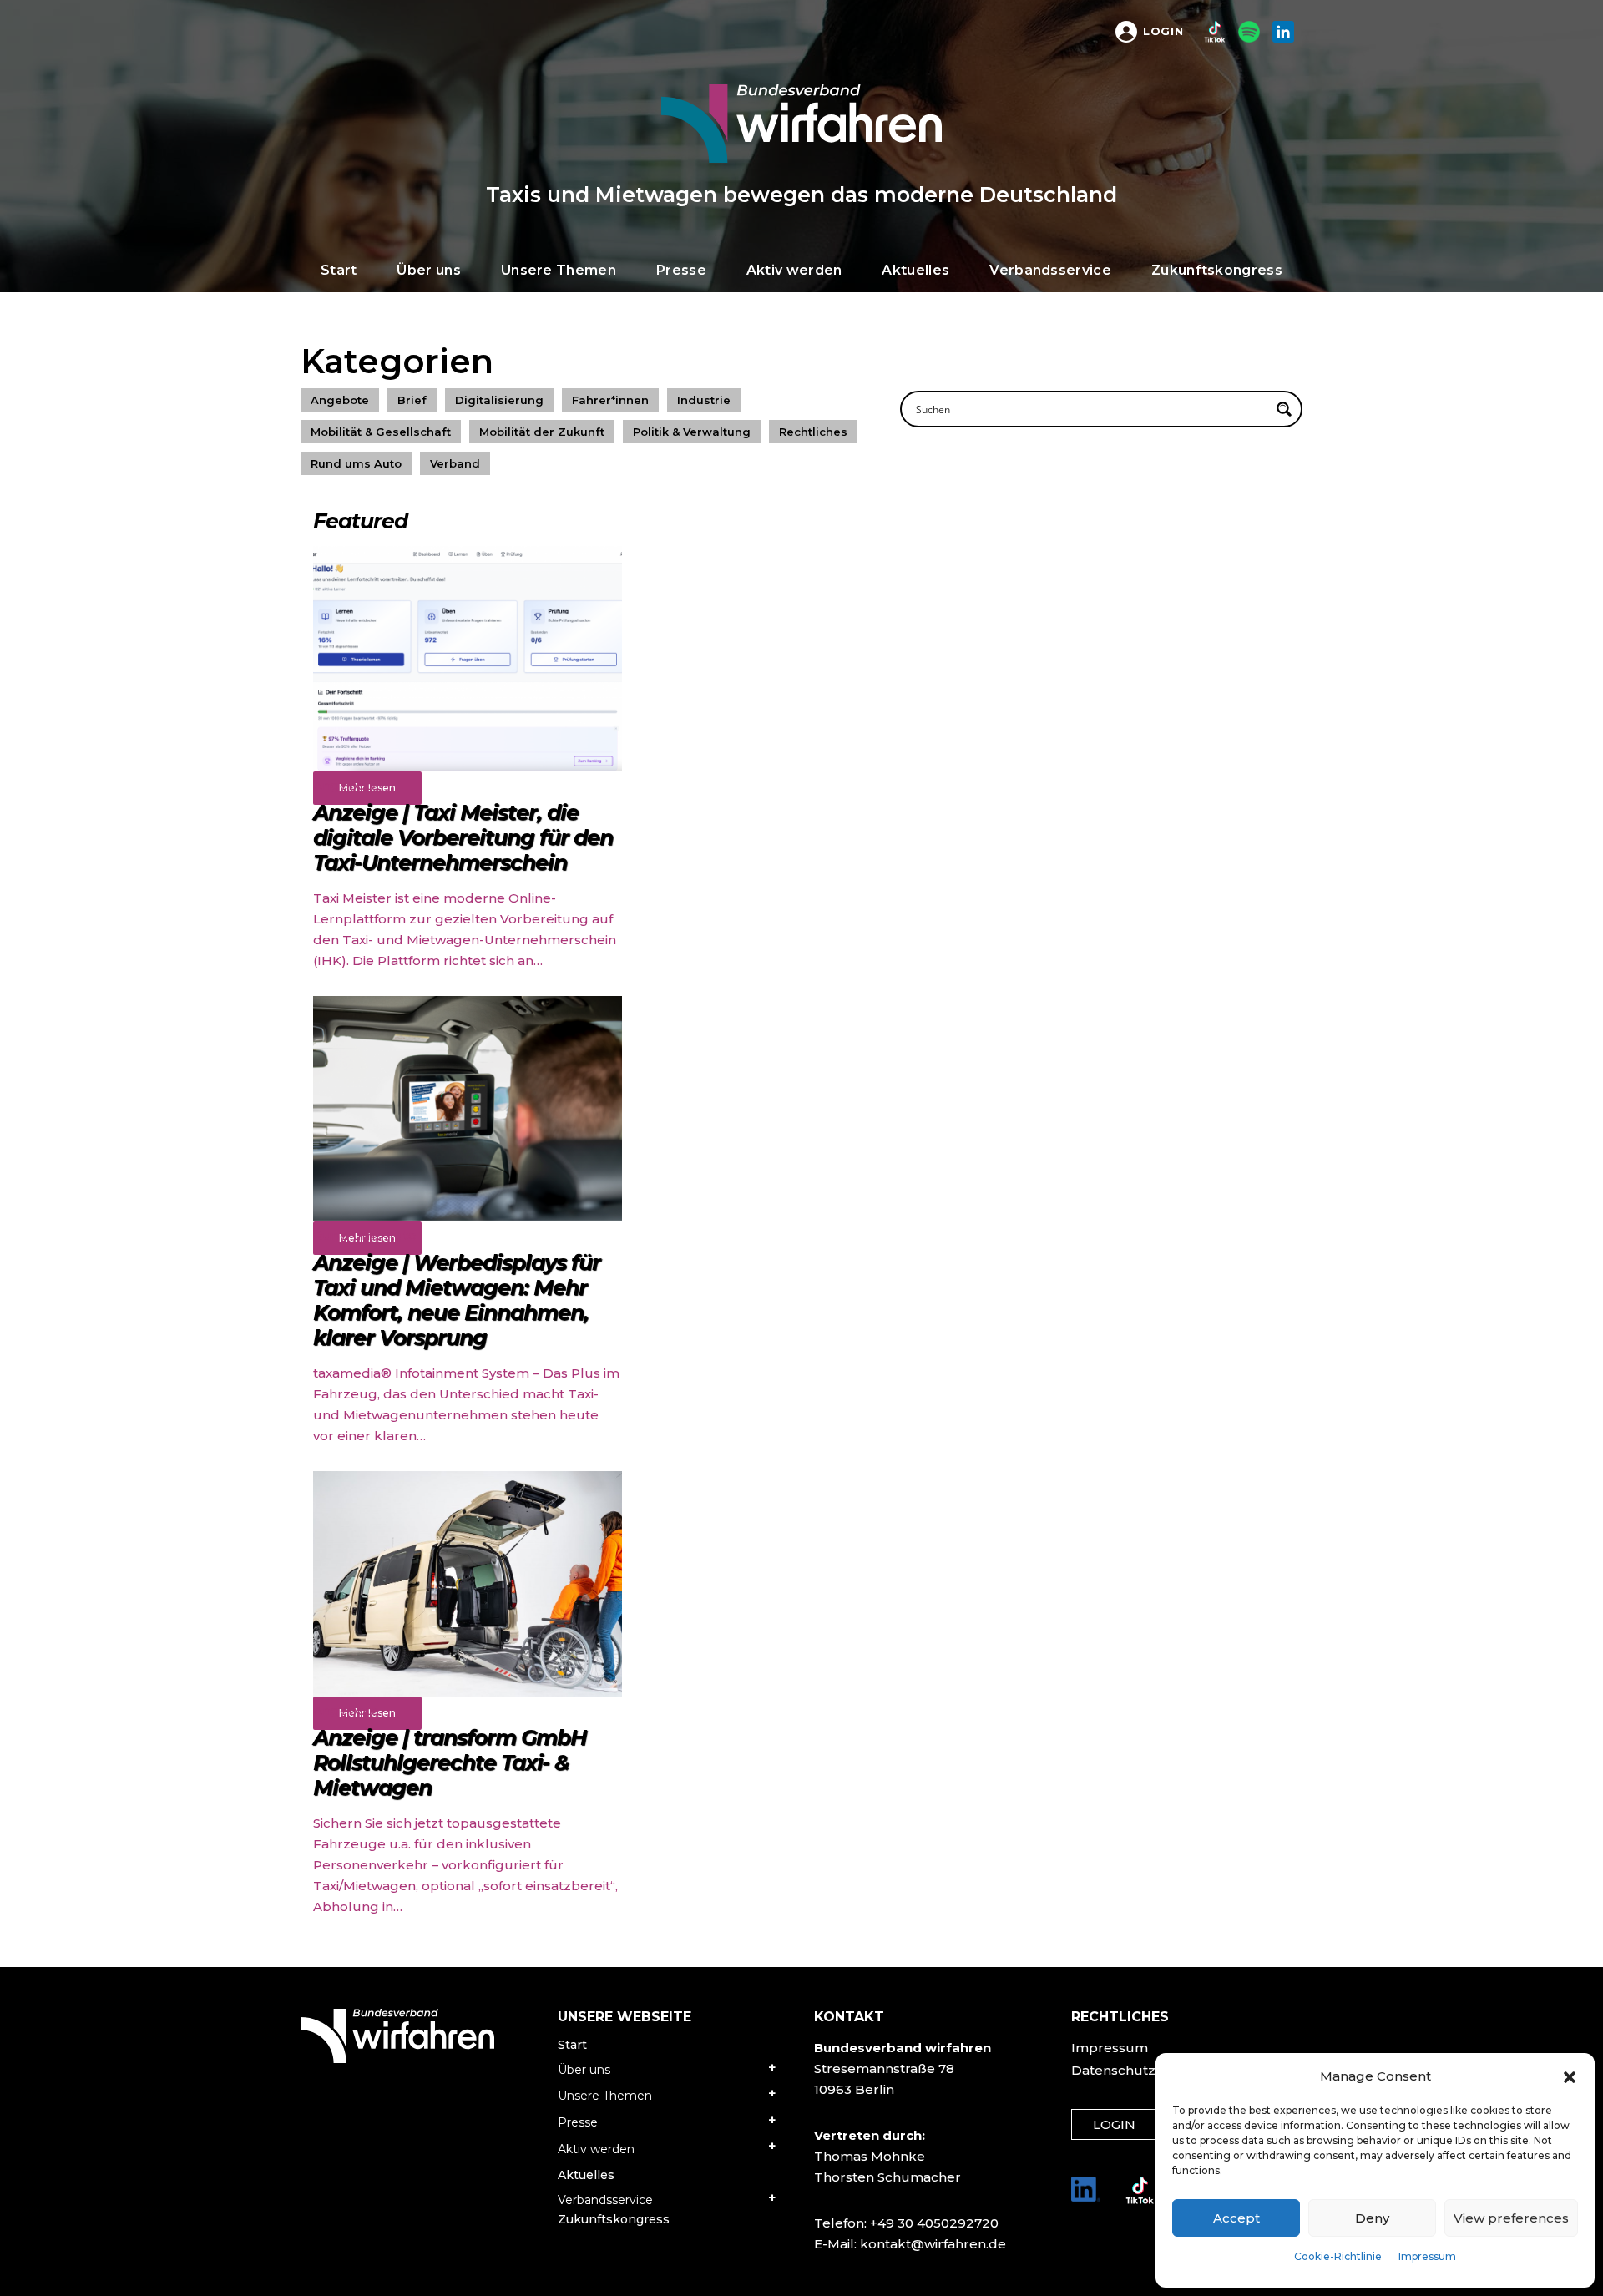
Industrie (704, 400)
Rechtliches (813, 432)
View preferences (1511, 2218)
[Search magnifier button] (1284, 409)
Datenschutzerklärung (1147, 2070)
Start (572, 2045)
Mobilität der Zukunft (542, 432)
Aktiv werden (596, 2149)
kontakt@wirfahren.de (933, 2244)
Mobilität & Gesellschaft (381, 432)
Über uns (584, 2070)
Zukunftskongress (614, 2219)
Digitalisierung (499, 400)
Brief (412, 400)
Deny (1372, 2218)
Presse (578, 2122)
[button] (1570, 2076)
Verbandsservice (605, 2200)
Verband (455, 463)
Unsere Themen (605, 2096)
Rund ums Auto (356, 463)
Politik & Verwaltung (692, 432)
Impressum (1427, 2256)
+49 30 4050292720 (934, 2223)
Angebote (340, 400)
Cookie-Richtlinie (1338, 2256)
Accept (1236, 2218)
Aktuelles (586, 2175)
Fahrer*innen (610, 400)
